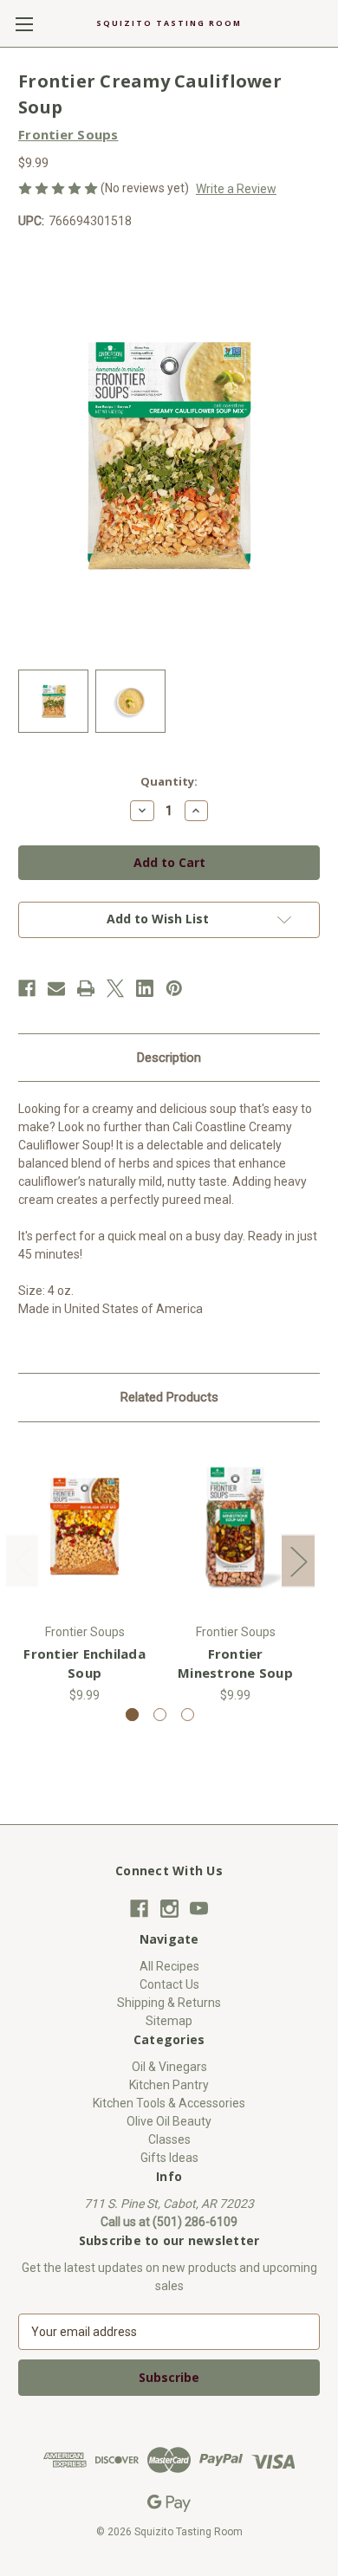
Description (169, 1058)
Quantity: (169, 781)
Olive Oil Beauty (169, 2121)
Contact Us (169, 1984)
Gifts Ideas (169, 2158)
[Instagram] (169, 1909)
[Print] (86, 988)
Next (298, 1560)
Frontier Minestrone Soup (235, 1663)
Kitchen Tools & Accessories (169, 2103)
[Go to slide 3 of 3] (188, 1715)
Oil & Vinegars (169, 2067)
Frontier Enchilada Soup (84, 1663)
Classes (169, 2139)
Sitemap (169, 2021)
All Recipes (169, 1966)
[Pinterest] (174, 988)
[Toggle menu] (24, 24)
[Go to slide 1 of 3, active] (132, 1715)
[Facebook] (27, 988)
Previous (23, 1560)
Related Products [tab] (169, 1397)
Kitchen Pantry (169, 2085)
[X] (115, 988)
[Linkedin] (145, 988)
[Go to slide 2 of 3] (160, 1715)
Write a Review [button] (236, 189)
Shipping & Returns (169, 2003)
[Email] (56, 988)
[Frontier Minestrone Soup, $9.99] (235, 1527)
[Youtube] (199, 1909)
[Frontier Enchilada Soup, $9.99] (84, 1527)
